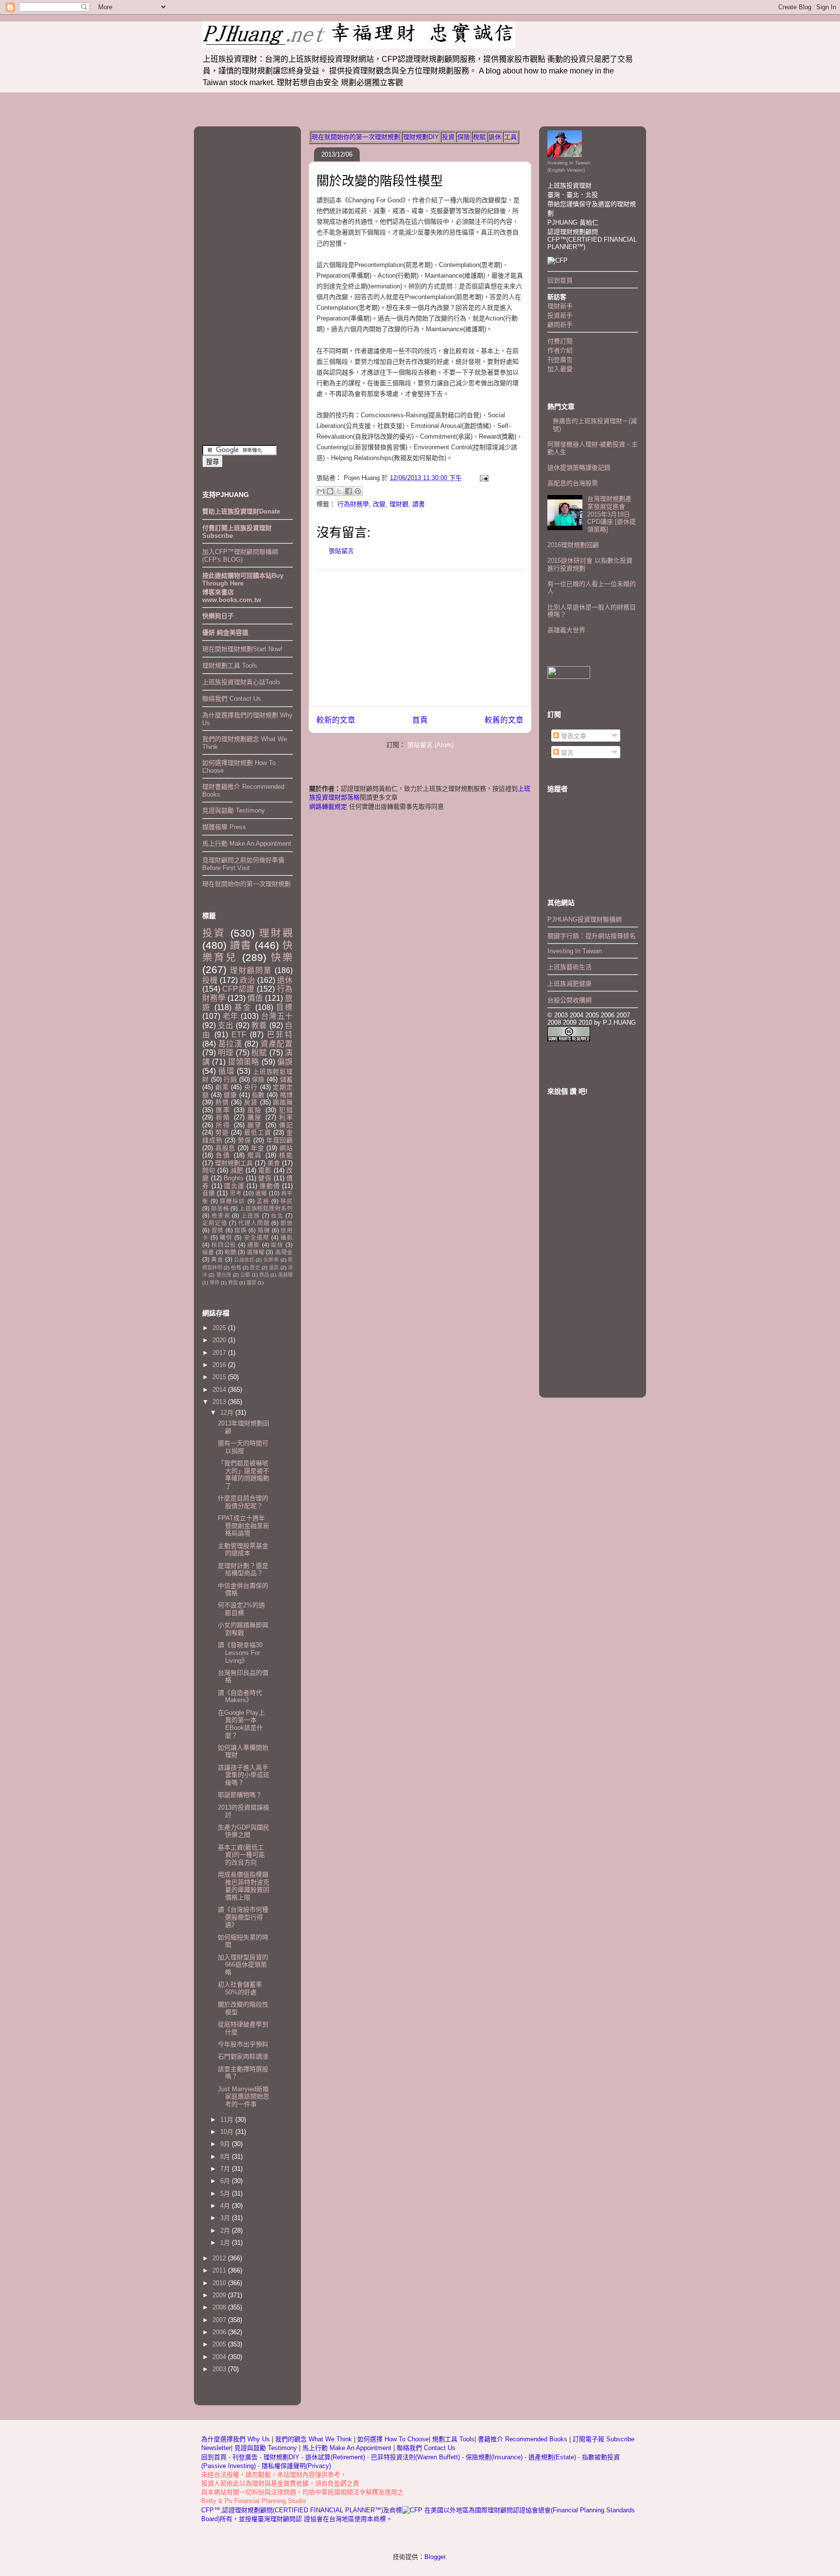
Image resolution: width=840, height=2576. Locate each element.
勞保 (245, 1140)
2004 (220, 2357)
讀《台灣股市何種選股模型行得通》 (243, 1917)
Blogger (435, 2557)
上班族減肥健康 (569, 984)
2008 (220, 2307)
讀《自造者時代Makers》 (240, 1697)
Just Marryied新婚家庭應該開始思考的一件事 (244, 2096)
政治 (247, 980)
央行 (251, 1087)
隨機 (264, 1230)
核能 (286, 1155)
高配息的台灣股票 (573, 483)
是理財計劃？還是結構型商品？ (243, 1570)
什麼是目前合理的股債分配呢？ (243, 1502)
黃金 (217, 1259)
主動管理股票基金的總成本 (243, 1550)
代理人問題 (254, 1223)
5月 (226, 2194)
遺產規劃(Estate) (552, 2457)
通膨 (254, 1245)
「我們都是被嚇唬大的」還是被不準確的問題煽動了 (244, 1475)
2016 (220, 1365)
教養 (259, 1025)
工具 (510, 137)
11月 (228, 2120)
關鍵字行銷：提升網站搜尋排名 (592, 936)
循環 (227, 1071)
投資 (448, 137)
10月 (228, 2132)
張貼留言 (341, 551)
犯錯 (286, 1110)
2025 (220, 1328)
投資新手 (560, 315)
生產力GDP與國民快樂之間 (244, 1831)
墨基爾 (285, 1275)
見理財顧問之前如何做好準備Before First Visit (243, 864)
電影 (265, 1170)
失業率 (271, 1260)
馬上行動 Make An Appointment (247, 844)
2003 (220, 2369)
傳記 (286, 1125)
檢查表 (221, 1216)
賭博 (286, 1095)
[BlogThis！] (330, 491)
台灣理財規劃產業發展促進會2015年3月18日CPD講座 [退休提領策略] (612, 514)
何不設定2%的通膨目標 (241, 1609)
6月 (226, 2181)
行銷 (230, 1079)
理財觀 (399, 504)
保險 (464, 137)
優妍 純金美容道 (225, 632)
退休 (495, 137)
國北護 (234, 1186)
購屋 (255, 1117)
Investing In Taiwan (575, 951)
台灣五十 (277, 1016)
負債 (223, 1155)
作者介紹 (560, 350)
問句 (209, 1170)
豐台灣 (224, 1275)
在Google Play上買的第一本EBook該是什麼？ (241, 1724)
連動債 (270, 1186)
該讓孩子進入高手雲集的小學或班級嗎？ (244, 1775)
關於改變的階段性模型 (380, 181)
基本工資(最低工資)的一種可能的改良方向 (241, 1855)
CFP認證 (238, 989)
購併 (226, 1237)
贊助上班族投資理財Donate (241, 511)
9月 (226, 2144)
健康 (230, 1095)
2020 (220, 1340)
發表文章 (573, 736)
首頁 (420, 720)
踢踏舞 (283, 1102)
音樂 (209, 1193)
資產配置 (277, 1044)
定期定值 (215, 1223)
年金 (258, 1148)
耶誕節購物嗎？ (240, 1795)
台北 (277, 1216)
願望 (255, 1125)
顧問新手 (560, 325)
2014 (220, 1390)
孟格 (263, 1201)
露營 (251, 1283)
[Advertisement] (420, 639)
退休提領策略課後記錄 (579, 468)
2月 (226, 2230)
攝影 (287, 1237)
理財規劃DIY (421, 137)
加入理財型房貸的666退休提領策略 (243, 1965)
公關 (245, 1275)
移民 (287, 1201)
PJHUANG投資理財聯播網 (585, 919)
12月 (228, 1412)
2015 (220, 1377)
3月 (226, 2218)
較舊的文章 (504, 720)
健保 (265, 1178)
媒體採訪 (232, 1201)
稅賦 (479, 137)
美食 (274, 1163)
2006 (220, 2332)
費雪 (233, 1283)
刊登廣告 (560, 360)
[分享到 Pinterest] (358, 491)
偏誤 (285, 1062)
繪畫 (208, 1252)
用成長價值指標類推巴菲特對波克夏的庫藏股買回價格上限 (244, 1886)
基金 (243, 1007)
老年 (231, 1016)
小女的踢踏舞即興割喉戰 (243, 1629)
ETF (239, 1035)
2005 (220, 2344)
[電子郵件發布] (482, 478)
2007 (220, 2320)
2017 (220, 1353)
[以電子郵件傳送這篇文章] (321, 491)
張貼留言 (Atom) (430, 745)
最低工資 (257, 1132)
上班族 (251, 1216)
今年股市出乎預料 (243, 2044)
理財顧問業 (251, 970)
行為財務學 (353, 504)
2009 (220, 2295)
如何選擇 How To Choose (393, 2439)
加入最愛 (560, 369)
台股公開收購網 (569, 1000)
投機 (210, 980)
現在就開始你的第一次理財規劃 (356, 137)
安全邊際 (257, 1237)
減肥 (237, 1170)
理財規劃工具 (234, 1163)
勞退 (222, 1132)
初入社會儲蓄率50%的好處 (240, 1988)
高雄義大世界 (566, 630)
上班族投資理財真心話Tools (241, 682)
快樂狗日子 (218, 616)
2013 (220, 1402)
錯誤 (240, 1230)
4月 (226, 2206)
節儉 (287, 1223)
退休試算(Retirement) (335, 2457)
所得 (223, 1125)
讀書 (419, 504)
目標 (284, 1007)
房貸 (251, 1102)
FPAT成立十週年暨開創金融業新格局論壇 (244, 1526)
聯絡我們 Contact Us (232, 699)
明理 (226, 1053)
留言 (566, 753)
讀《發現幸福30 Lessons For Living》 (240, 1652)
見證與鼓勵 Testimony (234, 810)
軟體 (230, 1252)
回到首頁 (560, 280)
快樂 (282, 957)
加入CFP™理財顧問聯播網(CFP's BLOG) (240, 556)
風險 (255, 1110)
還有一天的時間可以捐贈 (243, 1447)
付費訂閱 (560, 341)
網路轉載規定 (328, 807)
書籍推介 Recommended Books (524, 2439)
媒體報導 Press (224, 827)
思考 (236, 1193)
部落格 (220, 1208)
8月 (226, 2157)
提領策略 (244, 1062)
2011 (220, 2270)
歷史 (255, 1268)
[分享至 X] (339, 491)
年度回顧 (280, 1140)
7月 (226, 2169)
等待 (214, 1283)
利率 (286, 1117)
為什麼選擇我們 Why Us (236, 2439)
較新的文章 (336, 720)
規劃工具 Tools (453, 2439)
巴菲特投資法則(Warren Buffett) (415, 2457)
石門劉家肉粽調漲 (243, 2056)
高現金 (284, 1252)
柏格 (236, 1268)
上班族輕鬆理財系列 (266, 1208)
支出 (226, 1025)
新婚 (223, 1117)
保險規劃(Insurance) (494, 2457)
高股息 (225, 1148)
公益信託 (244, 1260)
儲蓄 (286, 1079)
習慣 (218, 1230)
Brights (234, 1178)
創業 (222, 1087)
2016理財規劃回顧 (573, 545)
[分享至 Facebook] (349, 491)
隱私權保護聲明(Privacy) (296, 2466)
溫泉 (274, 1268)
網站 (286, 1148)
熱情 (222, 1102)
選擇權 (256, 1252)
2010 (220, 2283)
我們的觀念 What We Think (315, 2439)
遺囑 (261, 1193)
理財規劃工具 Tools (230, 666)
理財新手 (560, 306)
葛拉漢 (230, 1044)
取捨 (277, 1245)
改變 (379, 504)
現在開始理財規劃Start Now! (242, 649)
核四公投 (224, 1245)
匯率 (223, 1110)
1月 (226, 2243)
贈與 (255, 1155)
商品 (264, 1275)
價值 (255, 998)
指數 (258, 1095)
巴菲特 (280, 1035)
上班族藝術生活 (569, 967)
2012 (220, 2258)
